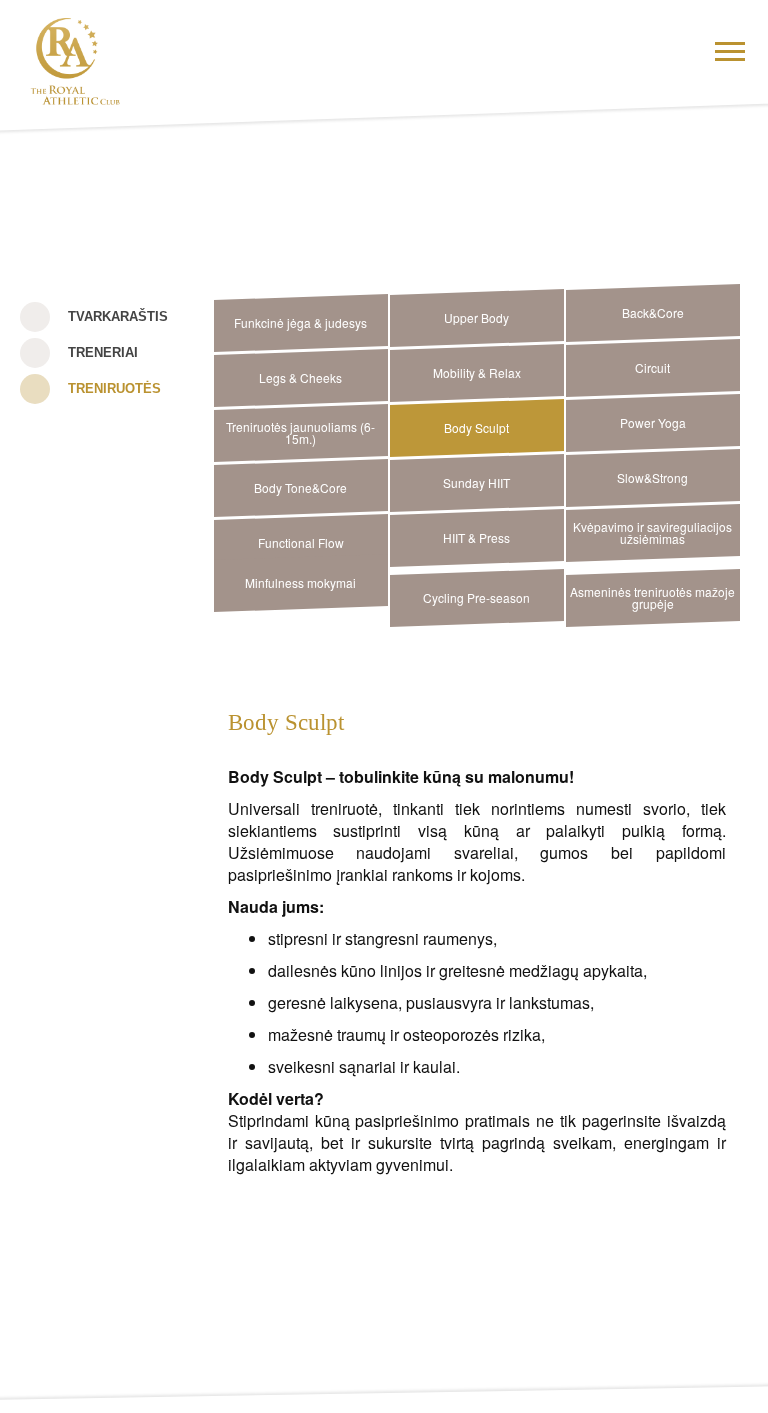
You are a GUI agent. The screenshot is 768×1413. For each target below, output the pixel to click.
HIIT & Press (476, 537)
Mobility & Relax (477, 372)
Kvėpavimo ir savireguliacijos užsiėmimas (652, 532)
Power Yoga (653, 422)
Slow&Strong (652, 477)
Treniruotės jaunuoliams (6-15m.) (300, 432)
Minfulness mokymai (300, 582)
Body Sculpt (476, 427)
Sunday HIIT (476, 482)
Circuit (652, 367)
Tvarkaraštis (118, 316)
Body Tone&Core (300, 487)
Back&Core (653, 312)
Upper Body (476, 317)
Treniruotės (114, 388)
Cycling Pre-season (476, 597)
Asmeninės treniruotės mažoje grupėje (652, 597)
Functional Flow (301, 542)
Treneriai (103, 352)
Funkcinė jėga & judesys (300, 322)
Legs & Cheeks (300, 377)
